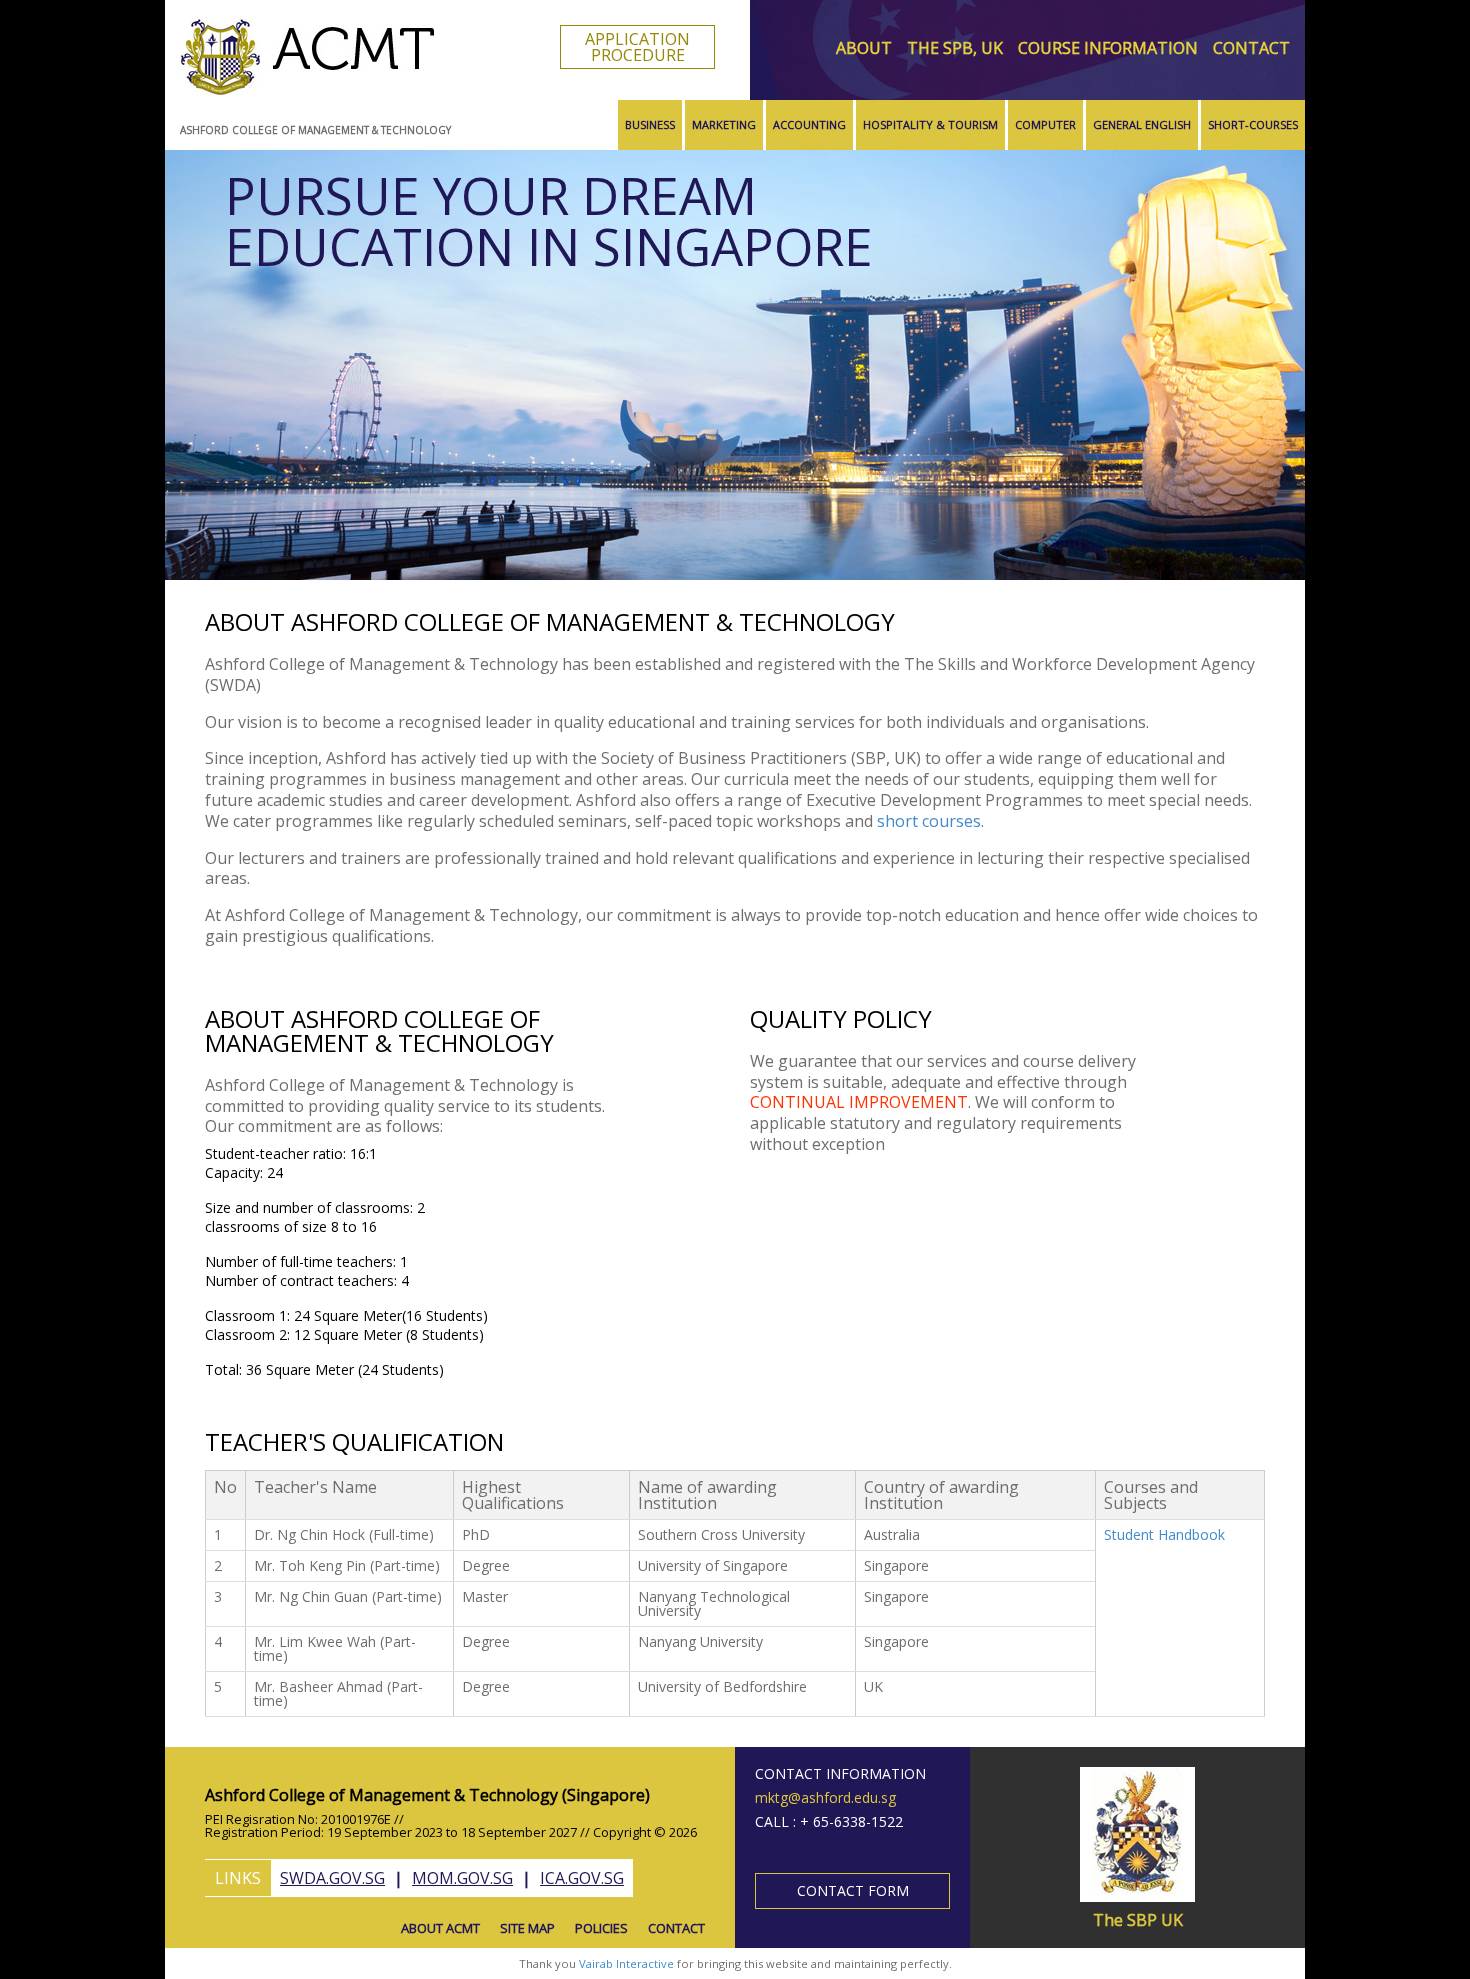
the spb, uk (955, 48)
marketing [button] (724, 124)
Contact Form (853, 1890)
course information (1108, 48)
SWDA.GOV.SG (332, 1878)
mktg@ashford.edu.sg (825, 1797)
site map (527, 1928)
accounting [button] (809, 124)
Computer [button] (1045, 124)
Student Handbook (1164, 1534)
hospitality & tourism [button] (930, 124)
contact (1251, 48)
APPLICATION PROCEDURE (637, 47)
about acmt (440, 1928)
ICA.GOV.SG (582, 1878)
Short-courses (1253, 124)
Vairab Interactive (626, 1963)
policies (601, 1928)
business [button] (650, 124)
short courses (929, 821)
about (864, 48)
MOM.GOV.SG (462, 1878)
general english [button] (1142, 124)
